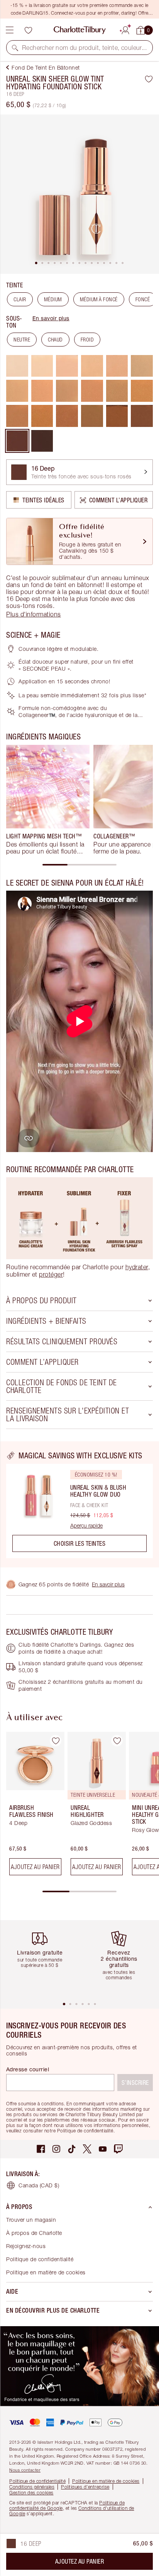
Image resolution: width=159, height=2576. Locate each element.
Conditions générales (32, 2487)
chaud (55, 340)
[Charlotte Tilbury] (80, 30)
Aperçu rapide (86, 1526)
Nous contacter (25, 2470)
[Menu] (10, 30)
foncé (143, 299)
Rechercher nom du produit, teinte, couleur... (84, 48)
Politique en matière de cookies (46, 2272)
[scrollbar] (79, 865)
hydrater (137, 1267)
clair (20, 299)
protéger (51, 1274)
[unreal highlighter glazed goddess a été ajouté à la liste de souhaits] (117, 1741)
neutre (22, 340)
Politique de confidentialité (40, 2259)
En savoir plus (51, 318)
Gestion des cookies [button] (31, 2493)
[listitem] (79, 194)
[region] (79, 1504)
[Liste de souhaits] (28, 30)
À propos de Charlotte (34, 2233)
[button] (15, 48)
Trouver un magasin (31, 2220)
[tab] (36, 263)
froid (87, 340)
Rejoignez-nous (26, 2246)
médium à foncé (99, 299)
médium (53, 299)
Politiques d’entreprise (85, 2487)
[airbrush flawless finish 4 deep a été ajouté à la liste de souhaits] (56, 1741)
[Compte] (125, 29)
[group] (48, 800)
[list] (79, 194)
